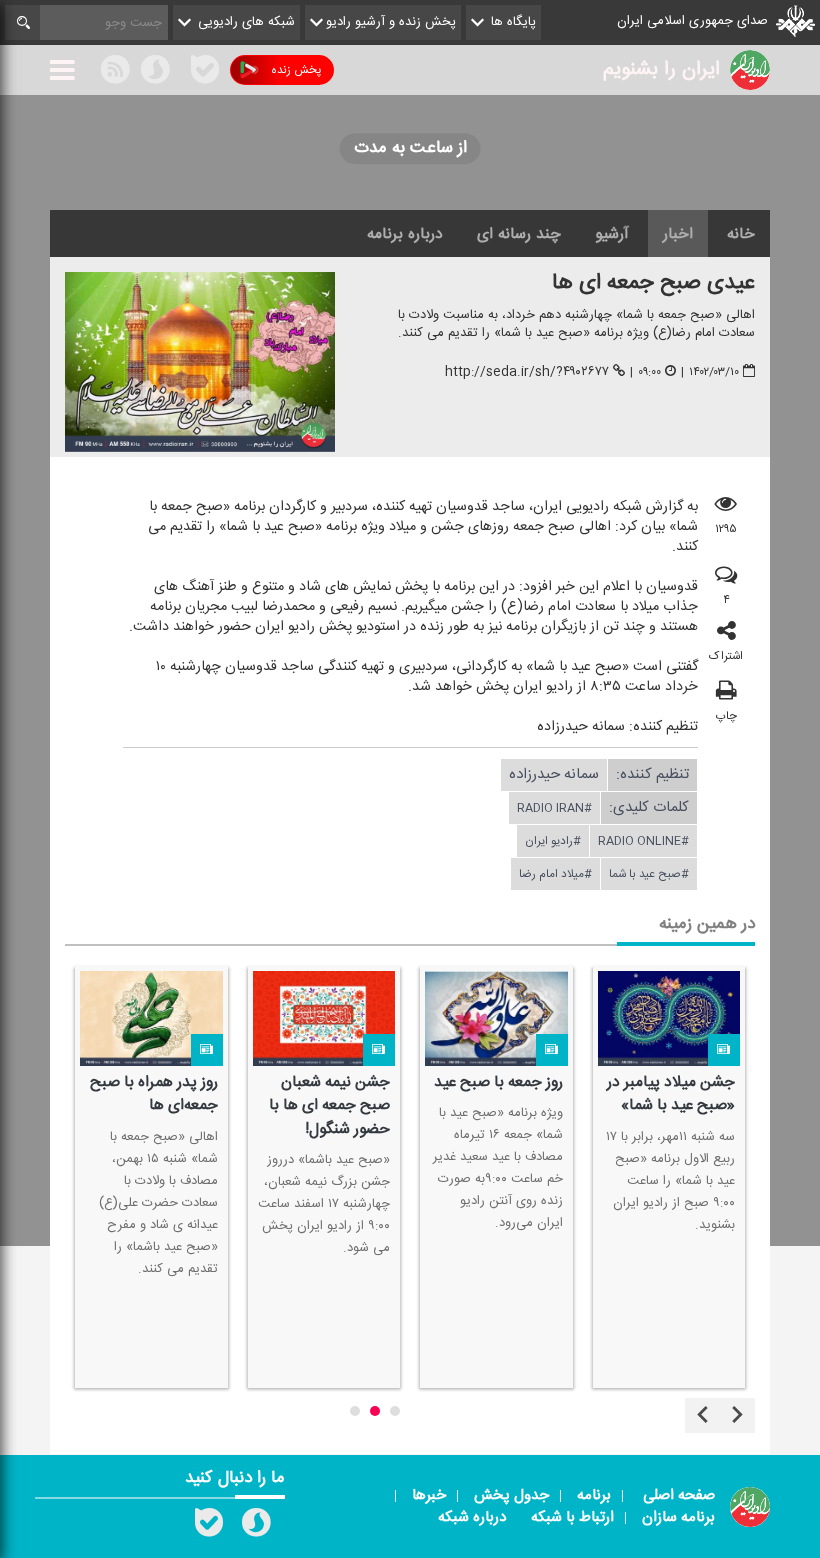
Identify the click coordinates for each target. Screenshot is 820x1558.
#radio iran (554, 808)
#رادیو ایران (553, 841)
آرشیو (612, 234)
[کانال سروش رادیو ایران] (256, 1527)
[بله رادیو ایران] (209, 1527)
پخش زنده (296, 70)
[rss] (115, 73)
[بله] (205, 73)
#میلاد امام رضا (555, 874)
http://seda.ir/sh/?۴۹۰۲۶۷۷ (527, 372)
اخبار (678, 234)
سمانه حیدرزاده (554, 774)
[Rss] (180, 69)
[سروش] (155, 73)
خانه (741, 234)
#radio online (643, 841)
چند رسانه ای (519, 234)
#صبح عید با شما (649, 874)
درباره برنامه (405, 234)
